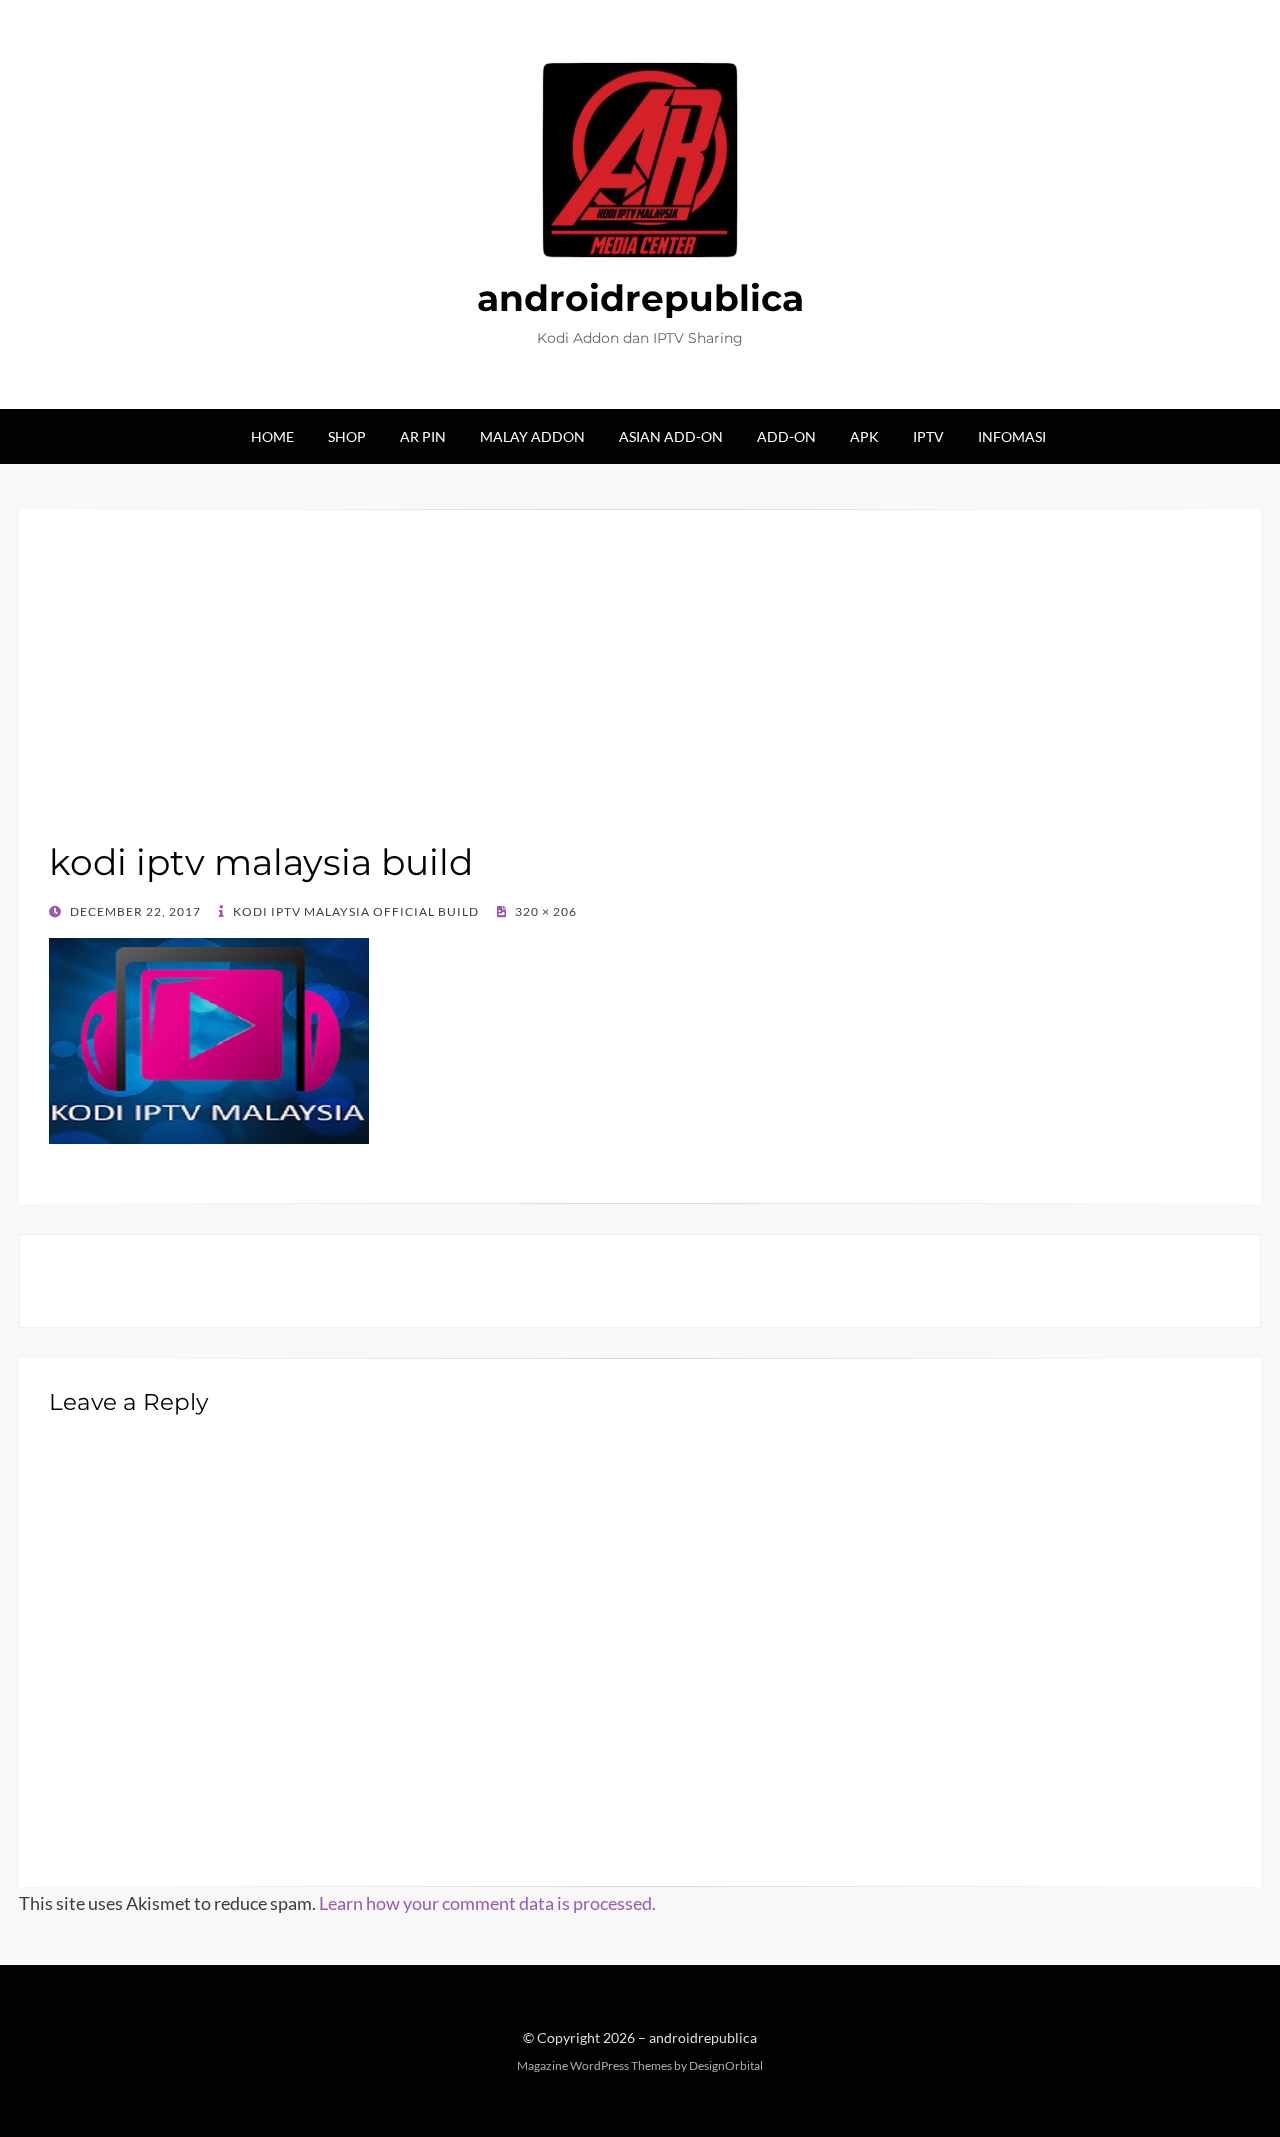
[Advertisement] (640, 689)
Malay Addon (532, 436)
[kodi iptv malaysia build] (209, 1038)
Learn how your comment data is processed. (487, 1903)
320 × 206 (544, 911)
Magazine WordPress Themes (594, 2065)
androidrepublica (640, 298)
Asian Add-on (671, 436)
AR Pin (423, 436)
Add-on (786, 436)
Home (272, 436)
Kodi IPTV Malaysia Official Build (354, 911)
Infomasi (1012, 436)
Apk (864, 436)
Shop (347, 436)
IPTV (928, 436)
